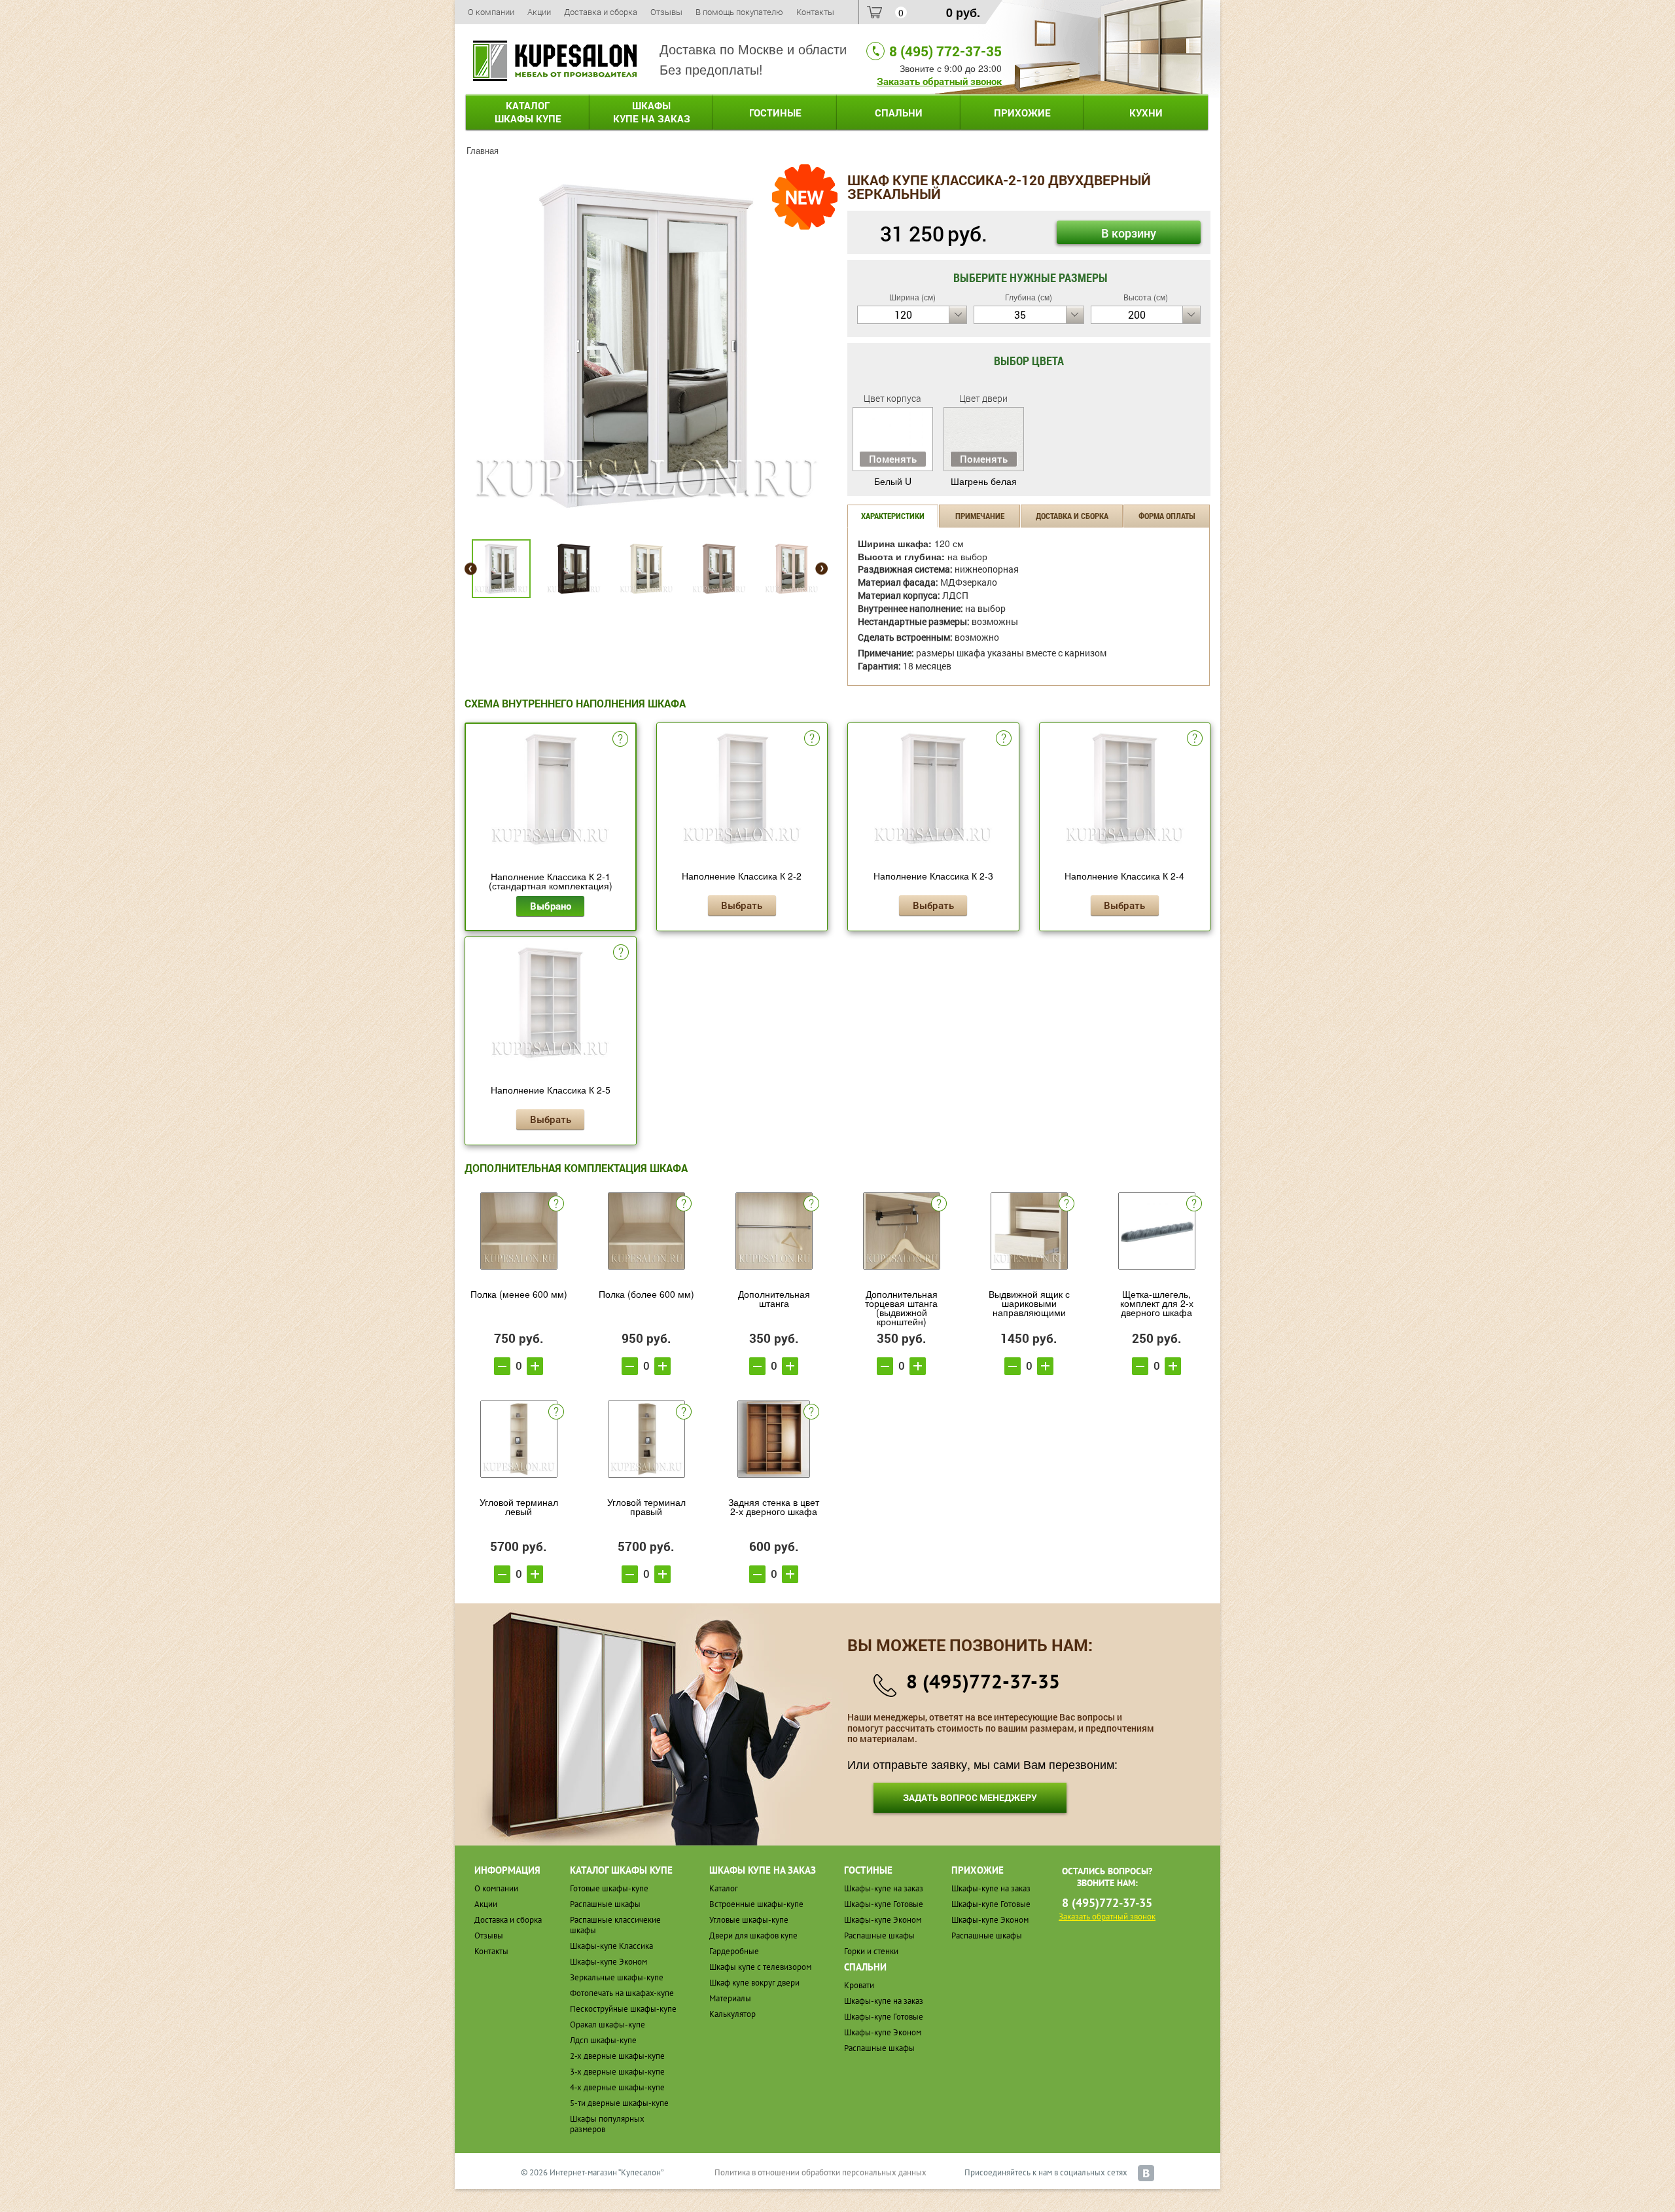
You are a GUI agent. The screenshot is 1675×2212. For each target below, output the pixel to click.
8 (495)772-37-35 (983, 1681)
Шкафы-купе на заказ (884, 1888)
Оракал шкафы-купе (608, 2025)
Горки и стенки (871, 1951)
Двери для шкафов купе (753, 1935)
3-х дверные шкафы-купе (617, 2072)
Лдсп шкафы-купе (603, 2040)
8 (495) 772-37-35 (945, 51)
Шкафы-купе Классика (611, 1946)
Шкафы (652, 112)
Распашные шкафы (605, 1904)
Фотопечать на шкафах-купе (622, 1993)
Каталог (528, 112)
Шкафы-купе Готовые (884, 1904)
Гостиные (775, 113)
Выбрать (742, 905)
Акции (539, 12)
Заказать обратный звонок (939, 81)
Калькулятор (732, 2014)
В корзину (1129, 233)
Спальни (899, 113)
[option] (646, 346)
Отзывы (666, 12)
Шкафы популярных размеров (607, 2124)
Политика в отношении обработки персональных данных (820, 2172)
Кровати (859, 1985)
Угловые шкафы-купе (749, 1920)
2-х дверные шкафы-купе (617, 2056)
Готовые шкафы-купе (609, 1888)
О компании (491, 12)
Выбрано (551, 906)
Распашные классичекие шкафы (615, 1925)
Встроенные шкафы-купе (756, 1904)
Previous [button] (471, 569)
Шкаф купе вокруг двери (754, 1983)
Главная (483, 150)
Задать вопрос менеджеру (970, 1797)
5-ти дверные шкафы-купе (619, 2103)
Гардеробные (734, 1951)
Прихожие (1022, 113)
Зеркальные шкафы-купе (617, 1977)
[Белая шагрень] (646, 344)
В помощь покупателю (739, 12)
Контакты (815, 12)
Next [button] (821, 569)
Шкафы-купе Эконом (608, 1962)
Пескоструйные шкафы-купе (623, 2009)
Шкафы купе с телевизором (760, 1967)
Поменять (893, 459)
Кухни (1146, 113)
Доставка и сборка (601, 12)
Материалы (730, 1998)
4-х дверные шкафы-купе (617, 2087)
